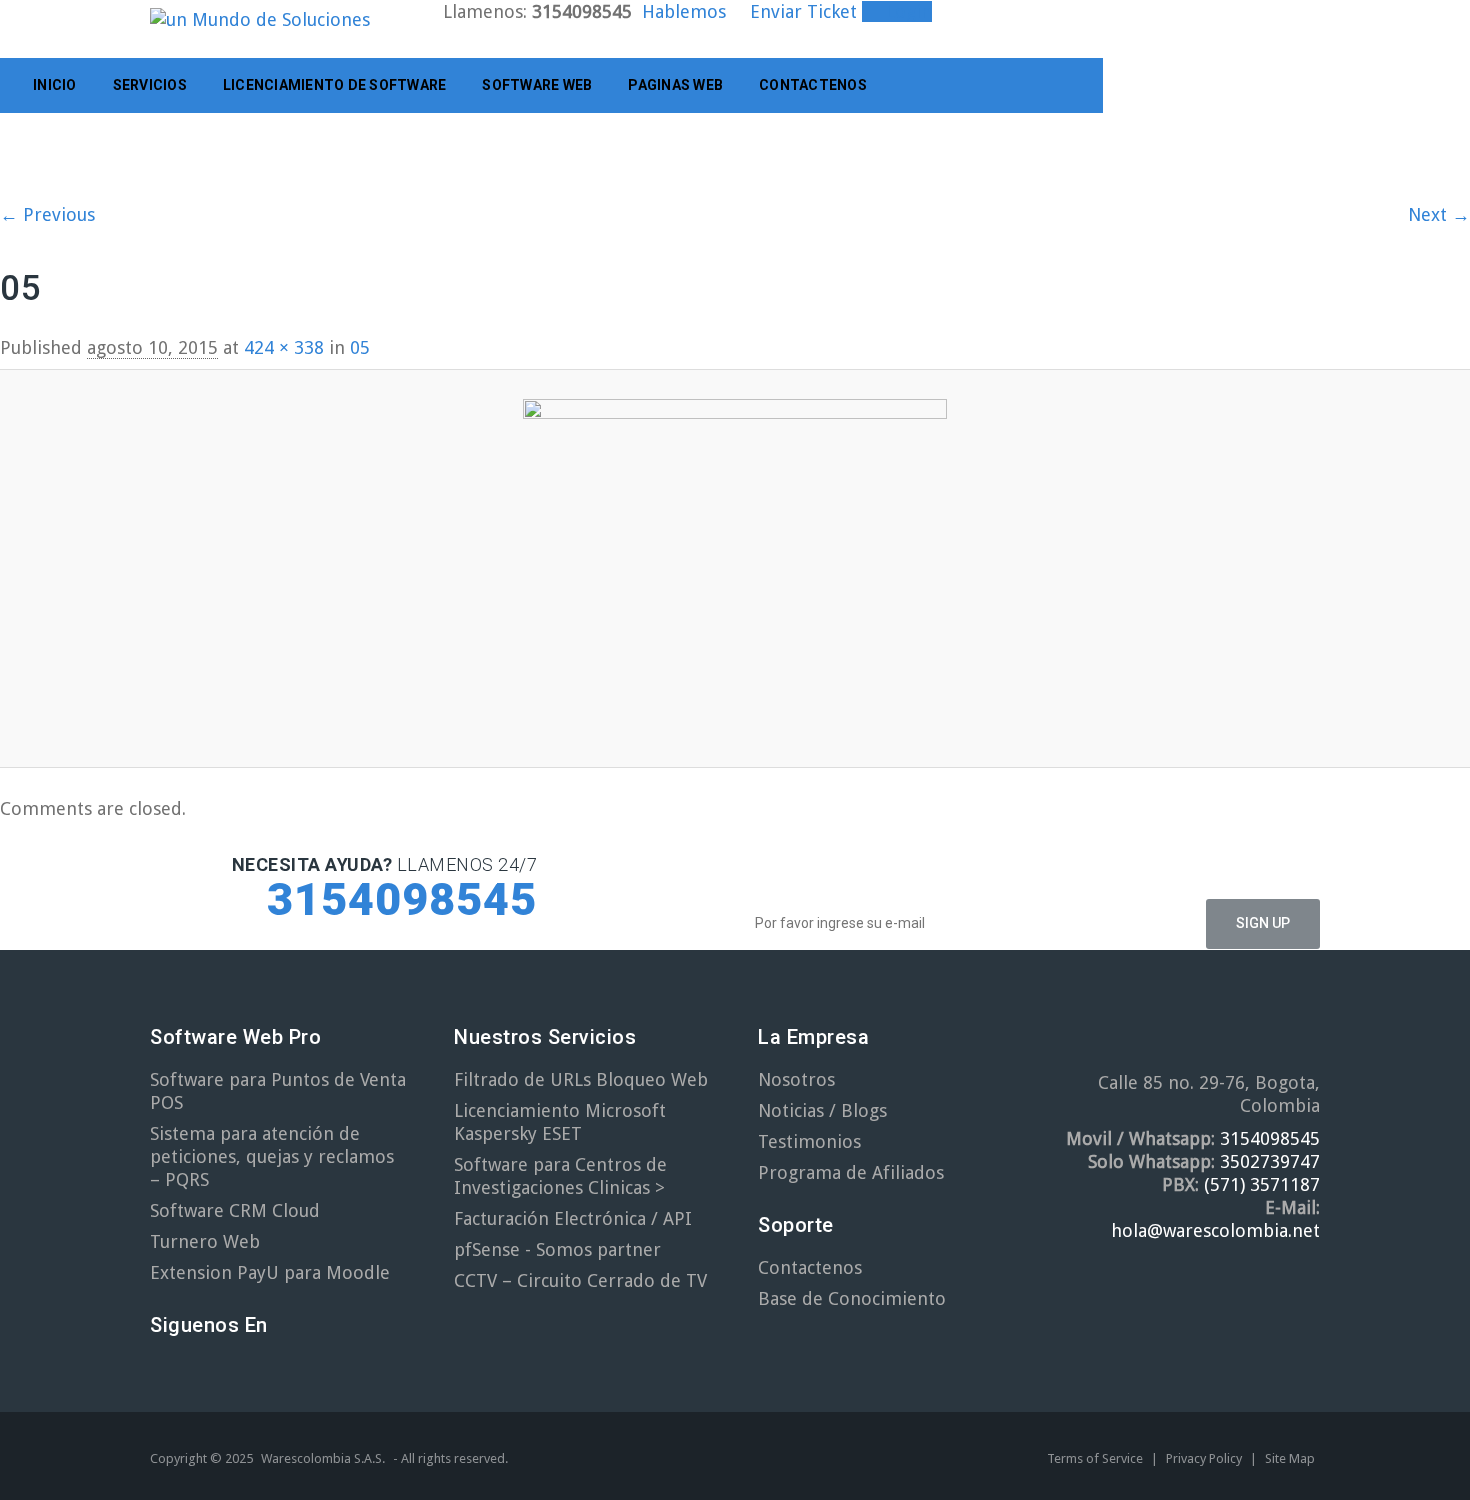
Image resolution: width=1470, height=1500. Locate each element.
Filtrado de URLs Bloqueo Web (581, 1079)
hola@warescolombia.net (1215, 1230)
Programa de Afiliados (851, 1172)
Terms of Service (1096, 1458)
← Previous (47, 214)
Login (904, 11)
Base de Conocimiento (852, 1298)
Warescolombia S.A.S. (323, 1458)
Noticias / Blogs (822, 1110)
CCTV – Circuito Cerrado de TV (580, 1280)
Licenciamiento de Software (335, 85)
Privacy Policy (1205, 1458)
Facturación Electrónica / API (573, 1218)
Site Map (1290, 1458)
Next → (1439, 214)
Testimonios (809, 1141)
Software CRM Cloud (235, 1210)
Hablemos (684, 11)
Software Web (537, 85)
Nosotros (796, 1079)
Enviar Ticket (803, 11)
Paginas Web (675, 85)
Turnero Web (205, 1241)
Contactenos (813, 85)
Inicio (55, 85)
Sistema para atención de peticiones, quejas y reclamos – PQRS (272, 1156)
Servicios (150, 85)
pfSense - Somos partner (557, 1249)
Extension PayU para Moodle (270, 1272)
